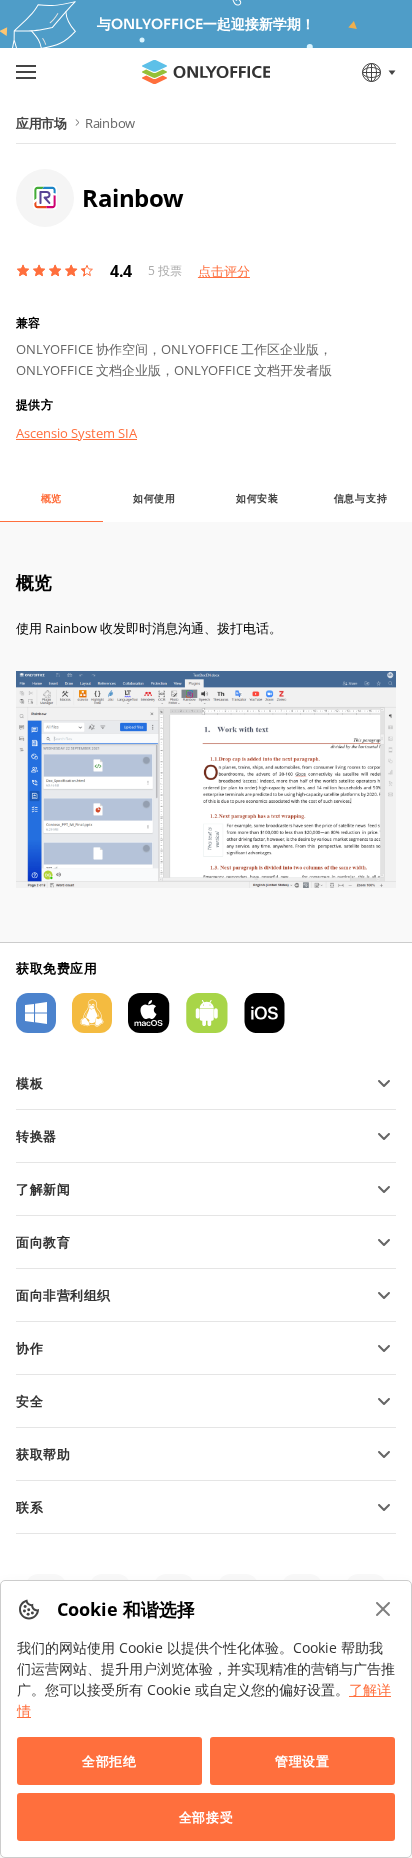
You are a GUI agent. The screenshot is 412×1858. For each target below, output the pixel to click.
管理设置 (302, 1761)
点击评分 (224, 271)
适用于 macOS (149, 1013)
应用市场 (41, 123)
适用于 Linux (92, 1013)
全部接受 (206, 1817)
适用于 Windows (36, 1013)
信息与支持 (361, 498)
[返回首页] (206, 72)
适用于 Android (207, 1013)
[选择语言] (377, 72)
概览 (52, 498)
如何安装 (257, 498)
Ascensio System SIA (76, 433)
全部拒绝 (109, 1761)
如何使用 (154, 498)
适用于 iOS (264, 1013)
